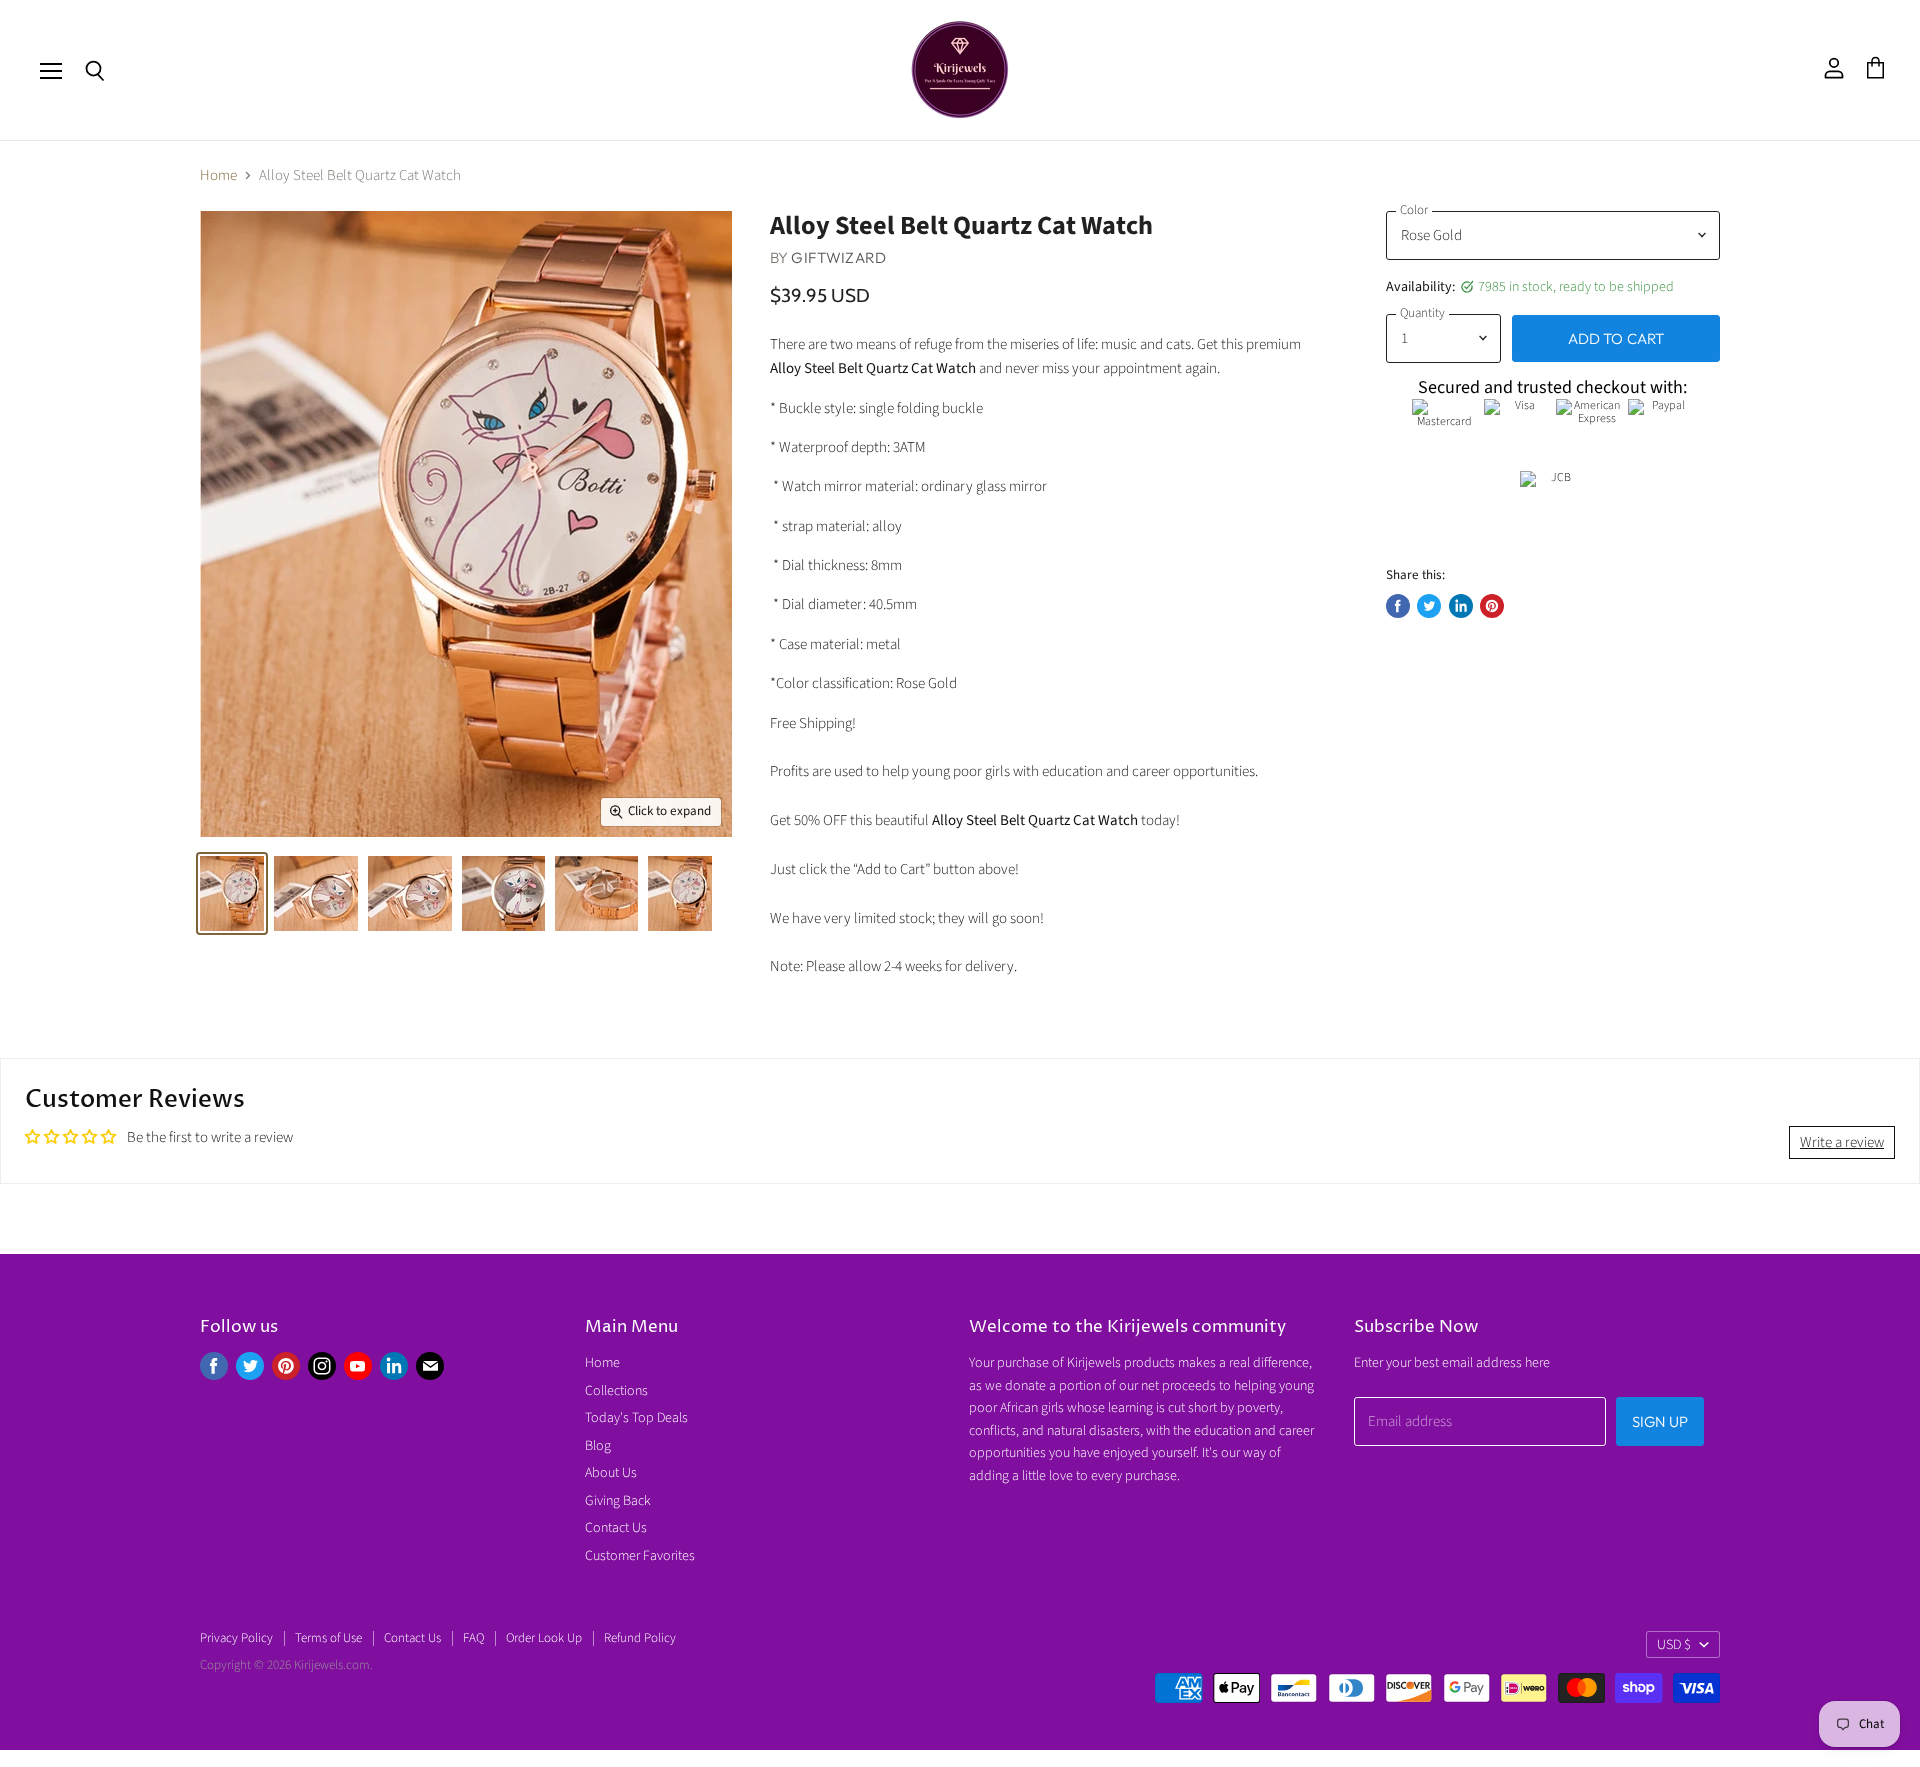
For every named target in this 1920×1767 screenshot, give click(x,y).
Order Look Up (544, 1638)
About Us (611, 1473)
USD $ (1674, 1645)
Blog (598, 1446)
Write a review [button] (1842, 1142)
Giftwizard (838, 257)
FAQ (473, 1638)
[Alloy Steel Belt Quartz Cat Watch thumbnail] (232, 893)
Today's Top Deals (636, 1418)
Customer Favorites (640, 1556)
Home (218, 175)
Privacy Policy (236, 1638)
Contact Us (616, 1528)
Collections (616, 1391)
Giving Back (618, 1501)
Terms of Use (328, 1638)
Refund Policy (640, 1638)
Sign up (1660, 1421)
